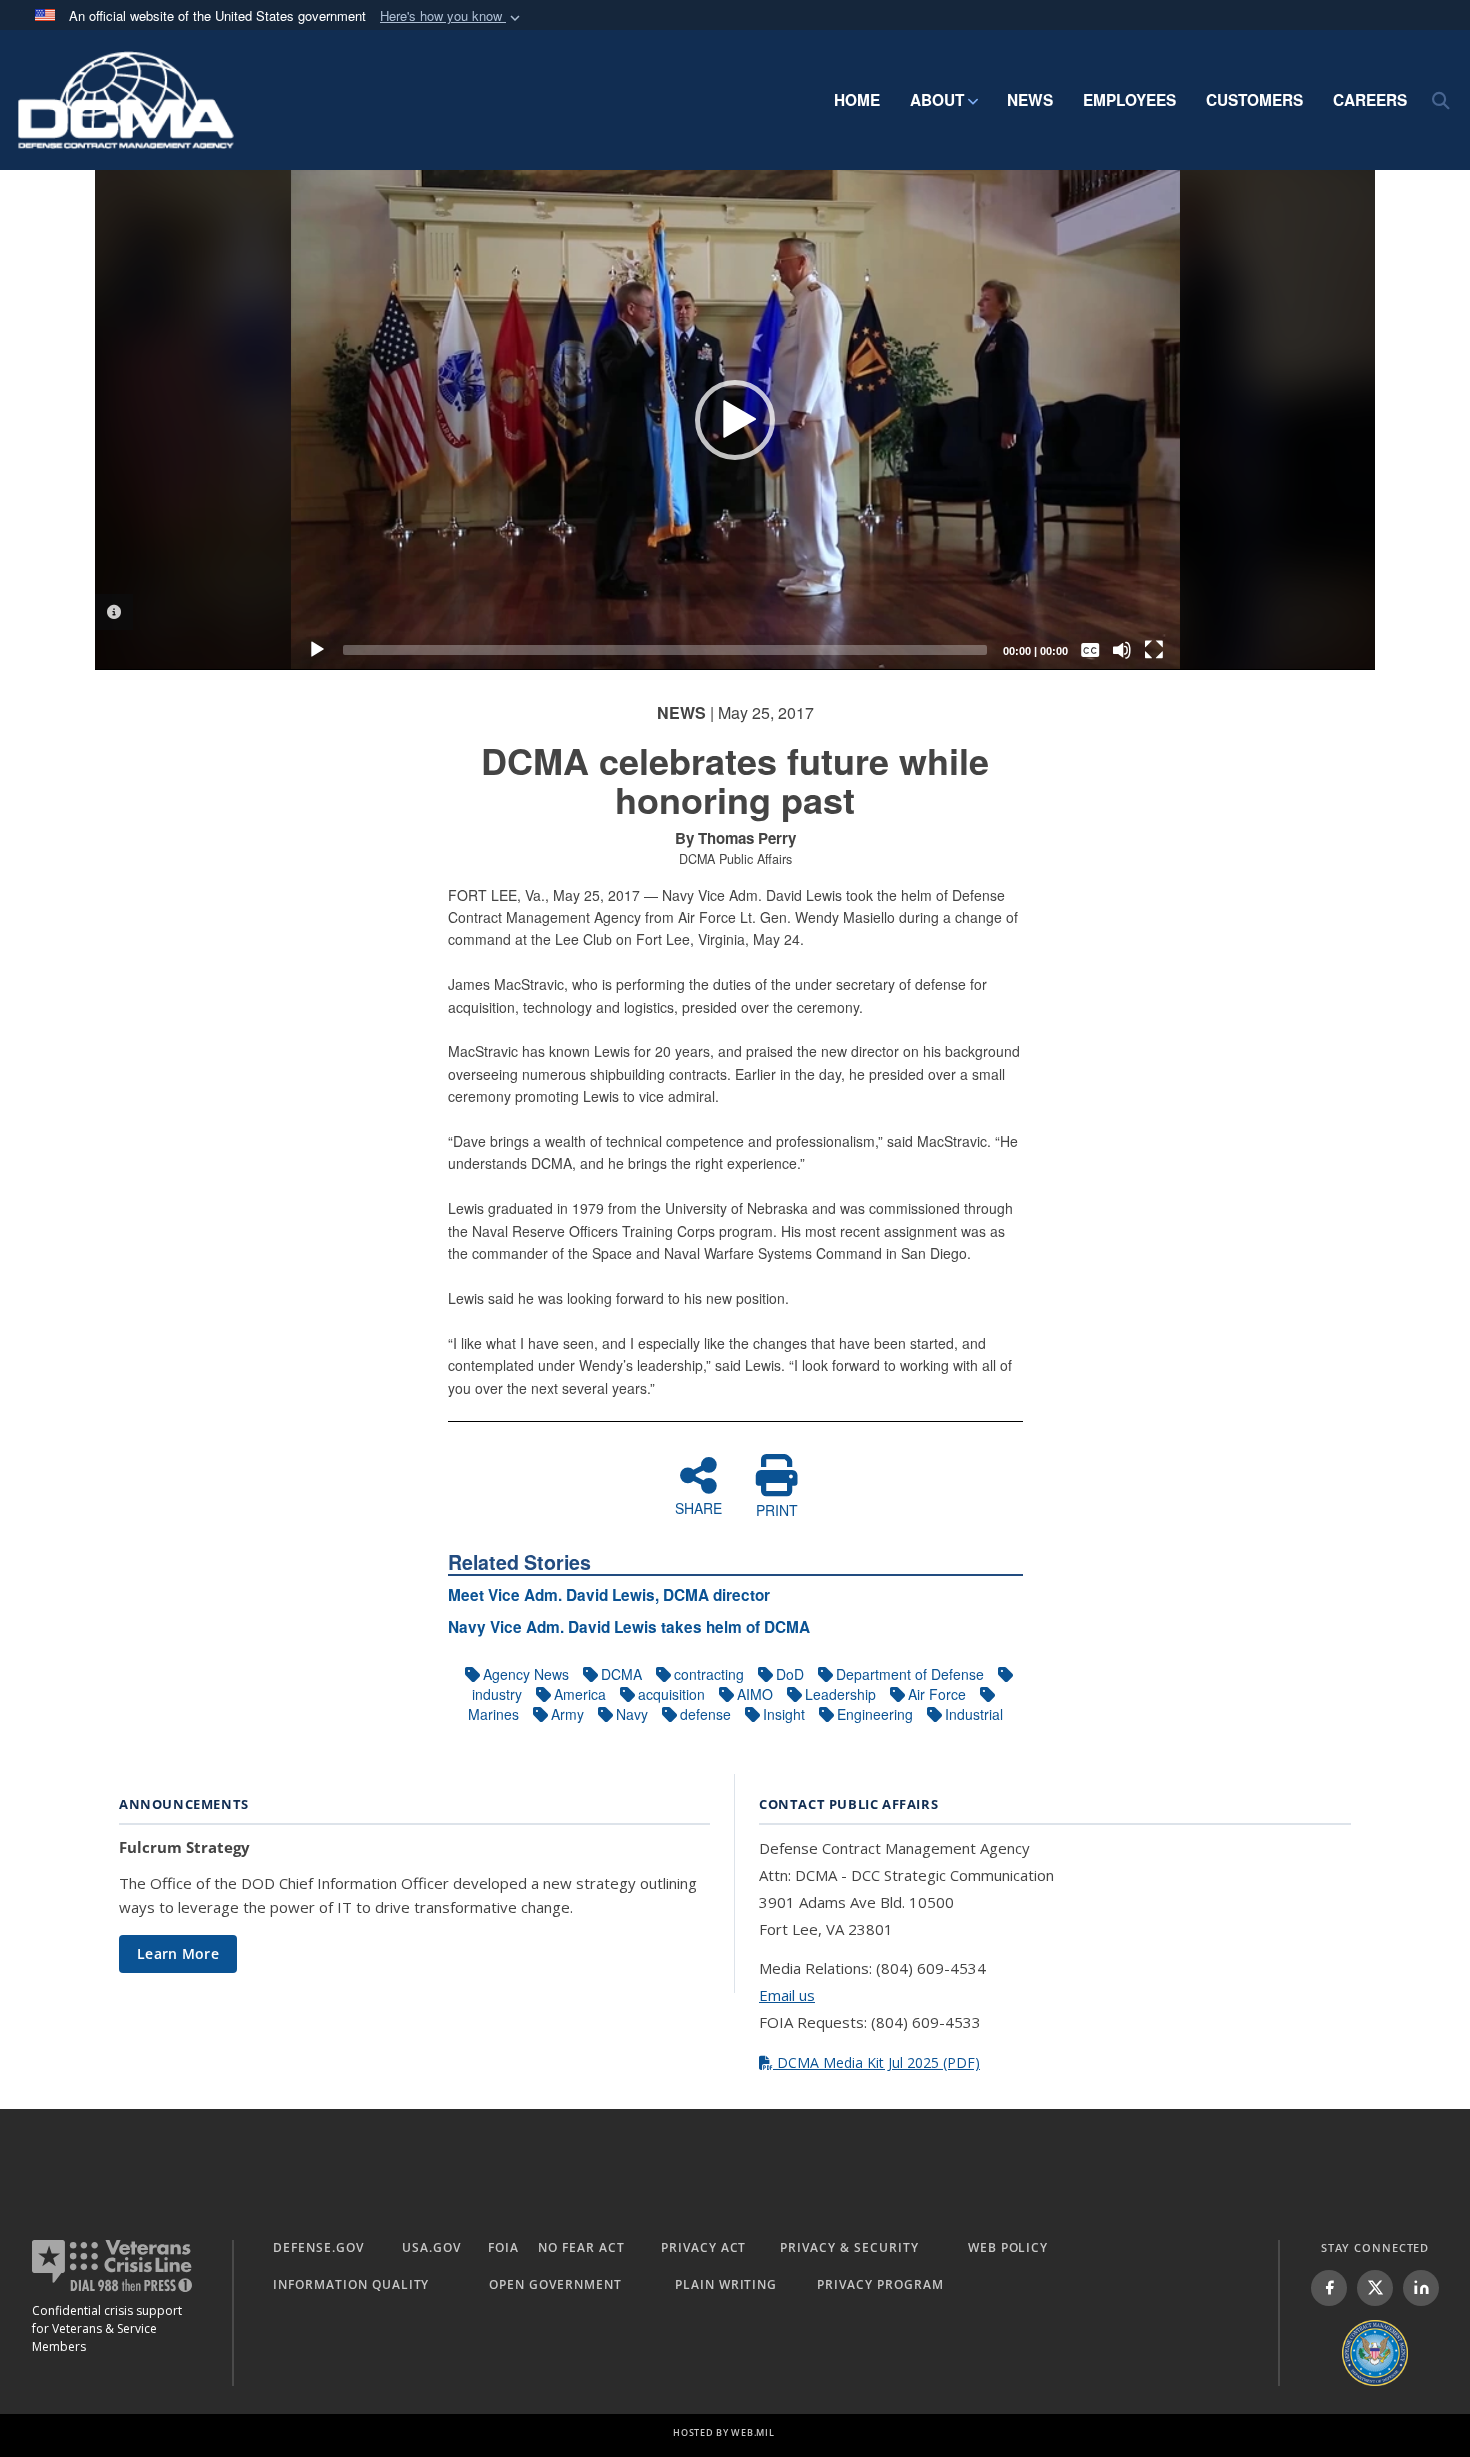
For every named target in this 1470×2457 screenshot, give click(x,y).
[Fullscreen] (1154, 650)
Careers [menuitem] (1370, 100)
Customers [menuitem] (1254, 100)
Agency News (526, 1674)
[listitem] (1329, 2288)
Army (567, 1714)
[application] (735, 420)
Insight (784, 1714)
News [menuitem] (1030, 100)
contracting (709, 1674)
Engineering (875, 1714)
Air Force (937, 1694)
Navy (632, 1714)
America (580, 1694)
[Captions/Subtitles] (1090, 650)
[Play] (317, 650)
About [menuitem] (937, 100)
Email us (787, 1995)
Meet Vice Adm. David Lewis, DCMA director (609, 1595)
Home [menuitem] (857, 100)
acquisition (671, 1694)
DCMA (621, 1674)
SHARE (698, 1507)
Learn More (178, 1953)
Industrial (974, 1714)
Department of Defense (910, 1674)
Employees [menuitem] (1129, 100)
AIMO (755, 1694)
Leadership (840, 1694)
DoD (790, 1674)
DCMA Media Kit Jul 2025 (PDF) (876, 2062)
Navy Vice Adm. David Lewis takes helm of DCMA (629, 1627)
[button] (452, 16)
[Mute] (1122, 650)
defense (705, 1714)
